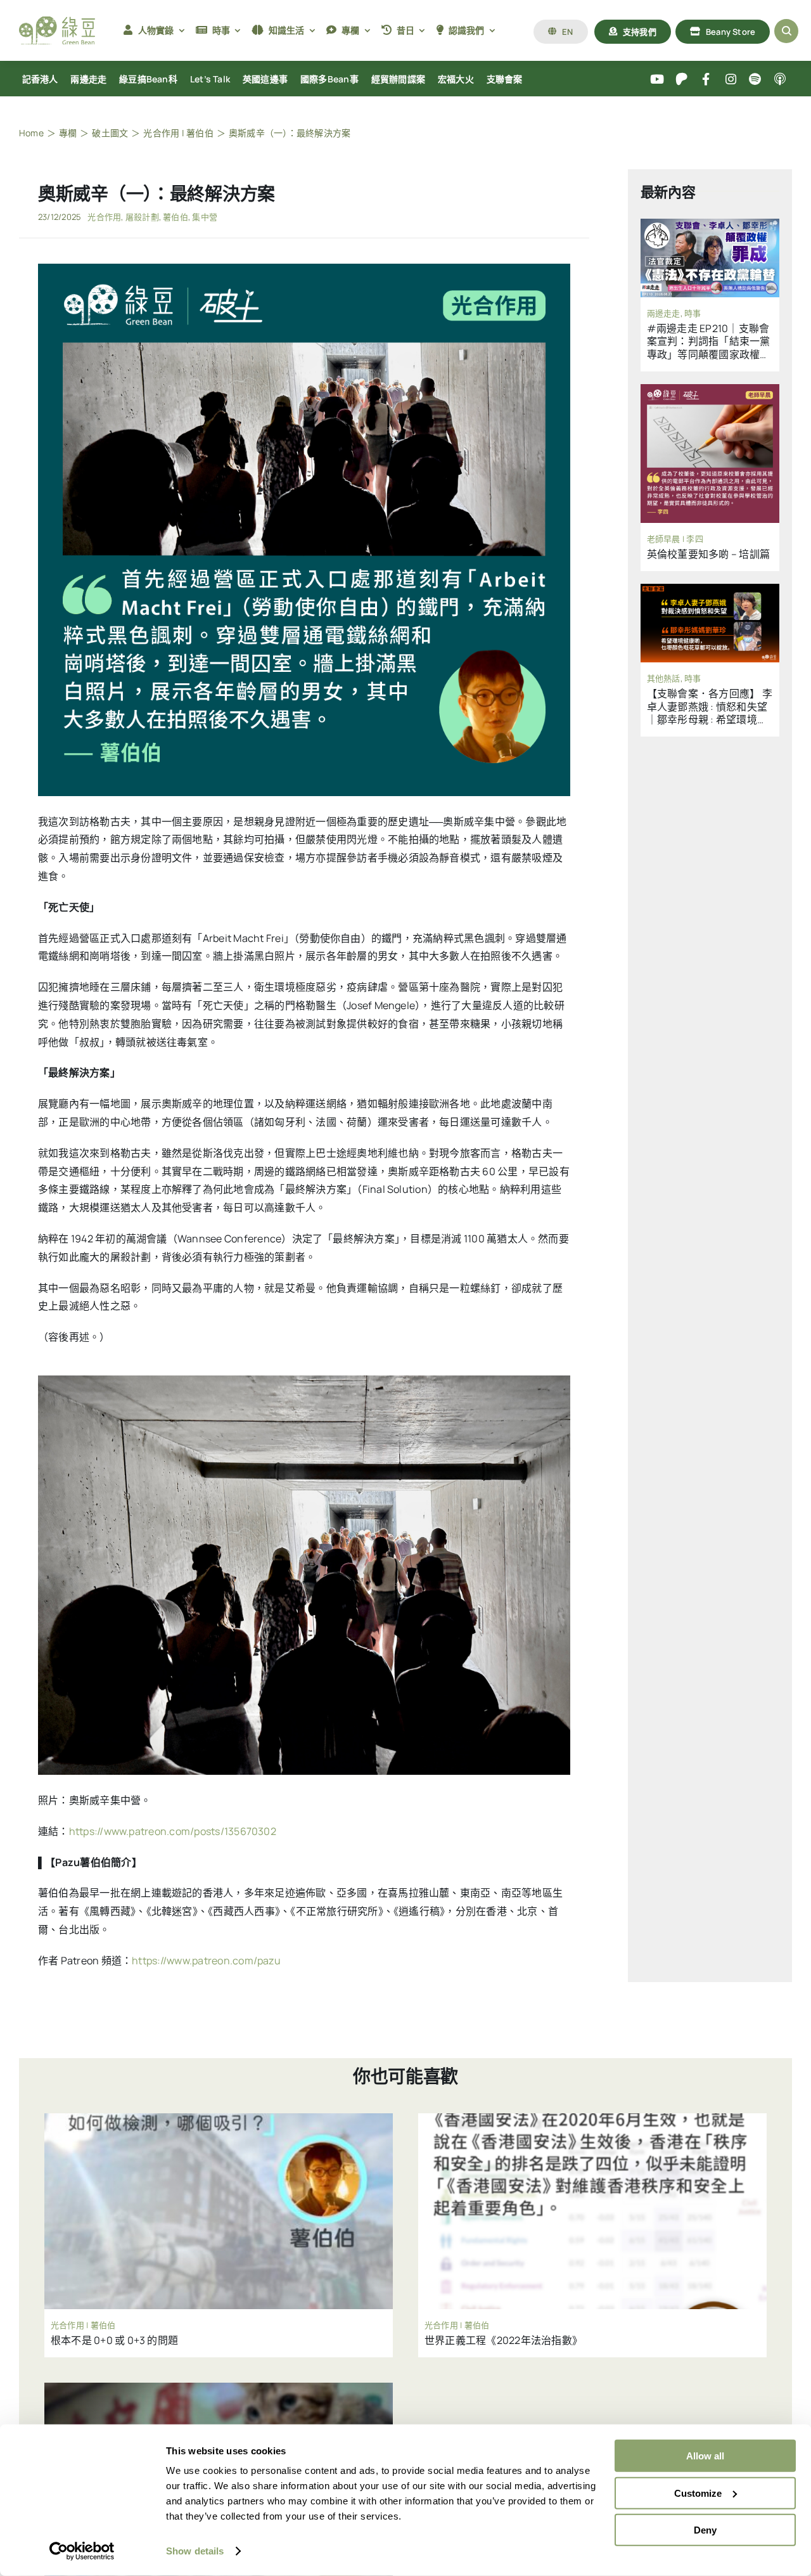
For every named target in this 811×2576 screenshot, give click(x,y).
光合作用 (104, 217)
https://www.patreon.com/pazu (206, 1961)
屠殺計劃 (142, 217)
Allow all (705, 2456)
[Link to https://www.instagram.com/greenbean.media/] (731, 80)
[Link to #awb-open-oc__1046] (786, 31)
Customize (698, 2493)
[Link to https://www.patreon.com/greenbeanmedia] (681, 80)
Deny (705, 2530)
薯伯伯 (176, 217)
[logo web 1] (57, 22)
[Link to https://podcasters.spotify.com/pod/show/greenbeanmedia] (756, 80)
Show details (195, 2551)
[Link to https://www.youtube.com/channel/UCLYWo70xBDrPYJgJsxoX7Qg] (657, 80)
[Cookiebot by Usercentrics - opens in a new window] (82, 2551)
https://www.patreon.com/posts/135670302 (173, 1831)
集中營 (205, 217)
